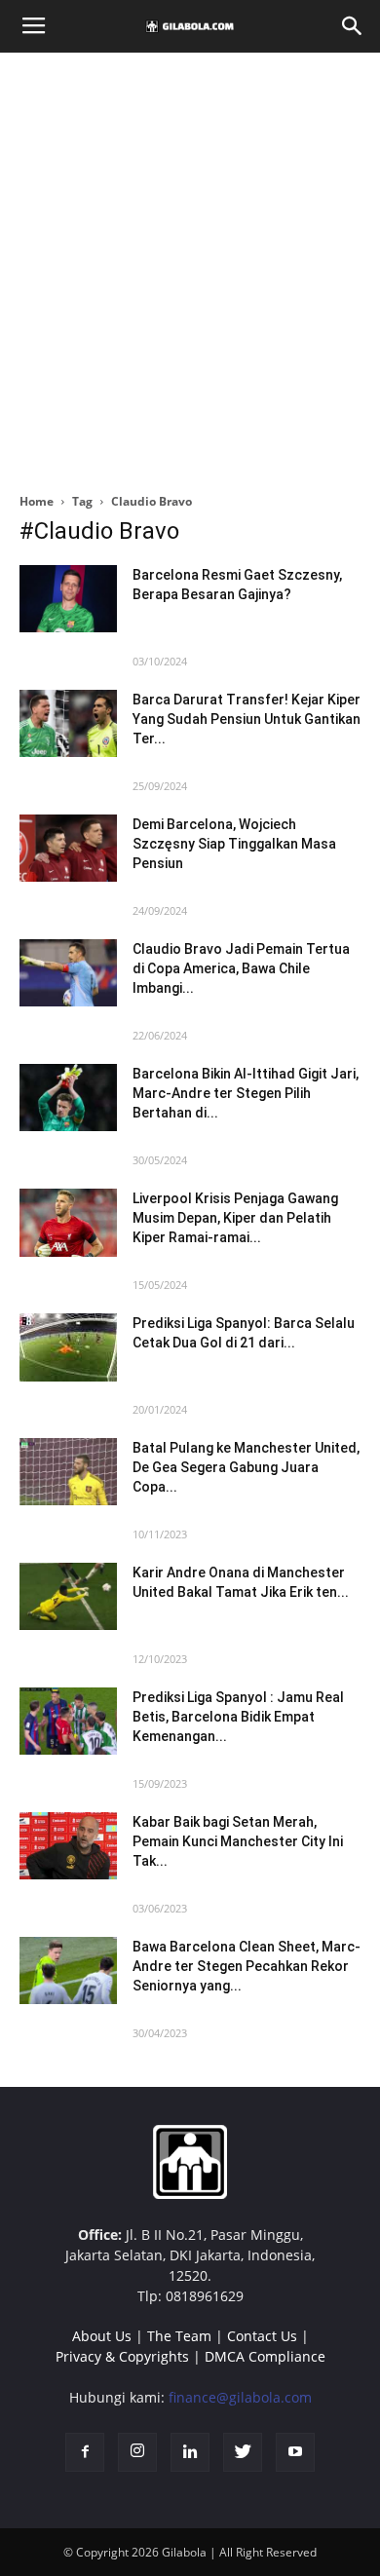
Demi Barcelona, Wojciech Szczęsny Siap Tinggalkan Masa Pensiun (234, 844)
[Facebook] (85, 2452)
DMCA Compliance (265, 2356)
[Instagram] (137, 2452)
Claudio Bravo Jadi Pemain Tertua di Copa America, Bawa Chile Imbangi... (241, 968)
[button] (353, 26)
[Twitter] (243, 2452)
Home (37, 501)
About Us (102, 2336)
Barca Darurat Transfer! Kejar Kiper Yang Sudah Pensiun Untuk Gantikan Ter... (247, 719)
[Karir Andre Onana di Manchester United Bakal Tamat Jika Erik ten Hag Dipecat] (68, 1596)
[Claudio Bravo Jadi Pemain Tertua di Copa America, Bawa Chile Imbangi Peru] (68, 973)
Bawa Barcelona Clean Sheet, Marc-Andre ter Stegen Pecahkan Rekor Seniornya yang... (247, 1966)
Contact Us (262, 2336)
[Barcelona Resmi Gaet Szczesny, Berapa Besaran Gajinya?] (68, 599)
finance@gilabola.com (240, 2397)
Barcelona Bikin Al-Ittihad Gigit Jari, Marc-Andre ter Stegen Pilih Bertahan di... (246, 1093)
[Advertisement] (190, 267)
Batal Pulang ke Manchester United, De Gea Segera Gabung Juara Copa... (246, 1467)
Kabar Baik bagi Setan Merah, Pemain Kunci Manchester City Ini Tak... (238, 1841)
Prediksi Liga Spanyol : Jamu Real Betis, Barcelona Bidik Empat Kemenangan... (238, 1717)
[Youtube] (295, 2452)
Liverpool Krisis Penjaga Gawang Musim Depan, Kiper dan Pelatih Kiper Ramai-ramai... (235, 1218)
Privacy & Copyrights (122, 2356)
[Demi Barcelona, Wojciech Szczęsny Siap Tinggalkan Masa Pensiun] (68, 848)
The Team (179, 2336)
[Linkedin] (190, 2452)
